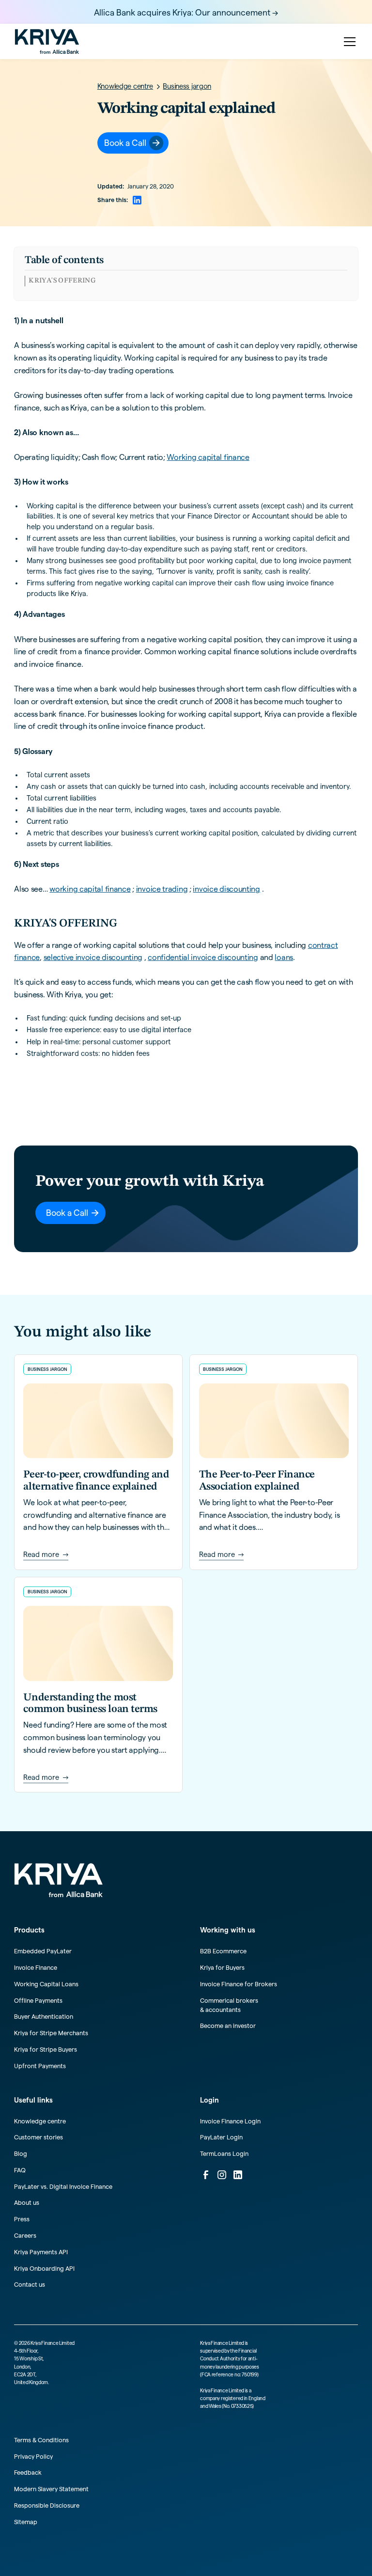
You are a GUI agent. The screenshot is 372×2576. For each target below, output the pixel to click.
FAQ (20, 2170)
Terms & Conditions (41, 2440)
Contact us (30, 2284)
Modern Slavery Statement (51, 2489)
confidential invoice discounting (203, 957)
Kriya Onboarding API (44, 2268)
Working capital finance (208, 457)
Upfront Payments (40, 2066)
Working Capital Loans (46, 1984)
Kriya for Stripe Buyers (46, 2049)
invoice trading (162, 889)
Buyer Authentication (44, 2016)
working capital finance (90, 889)
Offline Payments (38, 2000)
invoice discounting (226, 889)
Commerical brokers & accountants (229, 2005)
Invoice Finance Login (230, 2121)
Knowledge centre (40, 2121)
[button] (348, 42)
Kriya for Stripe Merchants (51, 2033)
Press (22, 2219)
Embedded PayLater (43, 1951)
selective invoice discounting (93, 957)
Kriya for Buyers (222, 1967)
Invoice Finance (36, 1967)
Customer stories (39, 2137)
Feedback (28, 2472)
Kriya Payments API (41, 2252)
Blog (21, 2153)
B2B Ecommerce (223, 1951)
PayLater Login (221, 2137)
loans (284, 957)
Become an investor (228, 2026)
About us (27, 2202)
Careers (25, 2235)
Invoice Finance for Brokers (239, 1984)
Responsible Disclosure (47, 2505)
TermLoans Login (224, 2153)
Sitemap (26, 2522)
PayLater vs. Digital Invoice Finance (63, 2186)
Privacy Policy (33, 2456)
